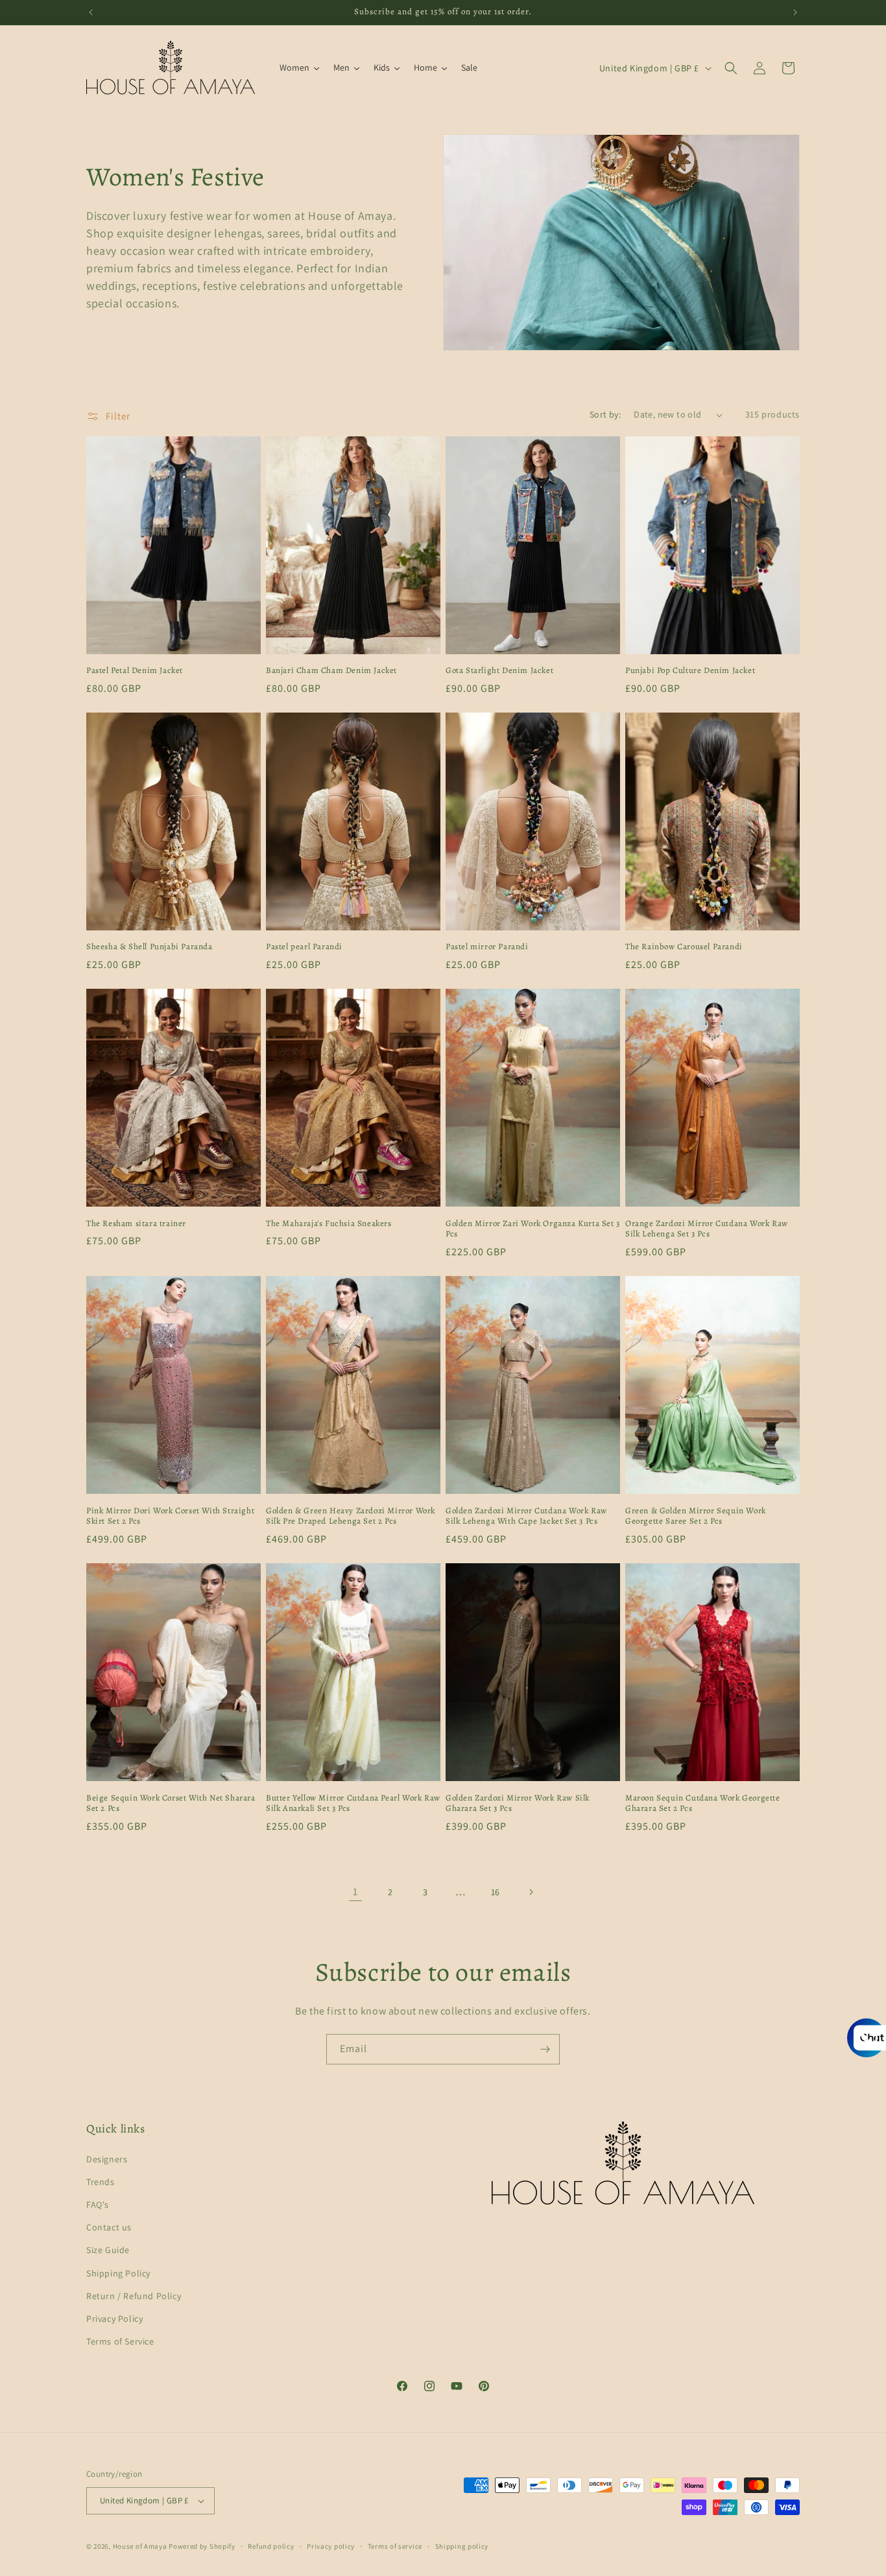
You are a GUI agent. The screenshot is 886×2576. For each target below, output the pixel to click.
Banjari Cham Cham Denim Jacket (331, 670)
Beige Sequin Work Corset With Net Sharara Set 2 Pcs (171, 1803)
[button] (731, 68)
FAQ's (98, 2204)
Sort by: (605, 414)
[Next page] (531, 1892)
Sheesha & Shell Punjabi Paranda (150, 947)
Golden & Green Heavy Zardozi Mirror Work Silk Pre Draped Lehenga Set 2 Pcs (351, 1516)
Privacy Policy (114, 2319)
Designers (107, 2159)
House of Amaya (140, 2546)
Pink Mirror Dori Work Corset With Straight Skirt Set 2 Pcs (170, 1516)
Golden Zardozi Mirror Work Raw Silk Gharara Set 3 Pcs (518, 1803)
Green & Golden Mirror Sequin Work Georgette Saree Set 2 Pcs (696, 1516)
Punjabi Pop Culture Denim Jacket (690, 670)
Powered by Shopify (202, 2546)
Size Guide (108, 2250)
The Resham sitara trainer (136, 1223)
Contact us (109, 2227)
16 (496, 1892)
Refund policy (271, 2546)
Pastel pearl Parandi (304, 947)
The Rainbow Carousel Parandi (684, 947)
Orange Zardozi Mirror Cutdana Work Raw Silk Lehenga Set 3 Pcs (707, 1229)
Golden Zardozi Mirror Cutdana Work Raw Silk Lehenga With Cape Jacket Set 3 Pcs (526, 1516)
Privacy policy (331, 2546)
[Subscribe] (545, 2049)
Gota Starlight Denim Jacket (499, 670)
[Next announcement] (795, 12)
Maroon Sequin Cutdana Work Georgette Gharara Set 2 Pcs (703, 1803)
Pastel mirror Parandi (487, 947)
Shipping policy (462, 2546)
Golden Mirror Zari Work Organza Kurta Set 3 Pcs (533, 1229)
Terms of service (395, 2546)
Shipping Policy (118, 2273)
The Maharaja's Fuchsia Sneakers (329, 1223)
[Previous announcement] (91, 12)
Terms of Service (120, 2341)
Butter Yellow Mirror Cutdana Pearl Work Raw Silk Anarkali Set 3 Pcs (353, 1803)
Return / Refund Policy (134, 2296)
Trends (101, 2182)
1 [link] (355, 1892)
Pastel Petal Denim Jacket (135, 670)
